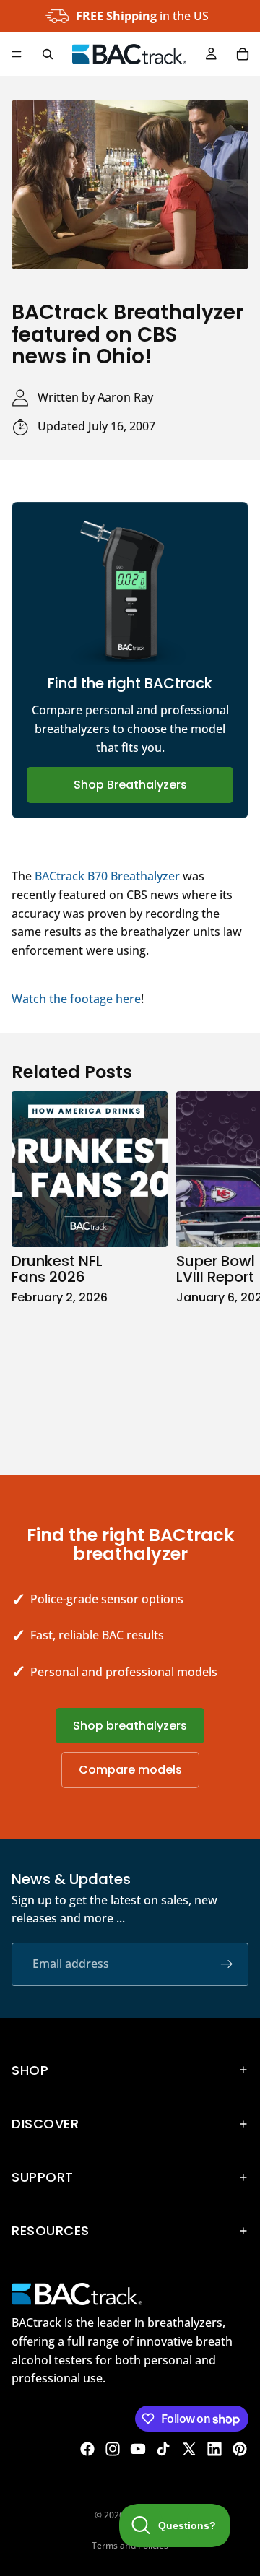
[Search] (48, 54)
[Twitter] (189, 2449)
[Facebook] (87, 2449)
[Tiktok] (163, 2449)
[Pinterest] (240, 2449)
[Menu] (17, 54)
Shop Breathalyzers (130, 785)
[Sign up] (227, 1964)
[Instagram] (113, 2449)
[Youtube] (138, 2449)
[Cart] (243, 54)
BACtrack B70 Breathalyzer (107, 876)
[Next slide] (233, 1268)
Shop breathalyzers (130, 1726)
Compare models (130, 1770)
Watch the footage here (76, 999)
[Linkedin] (214, 2449)
